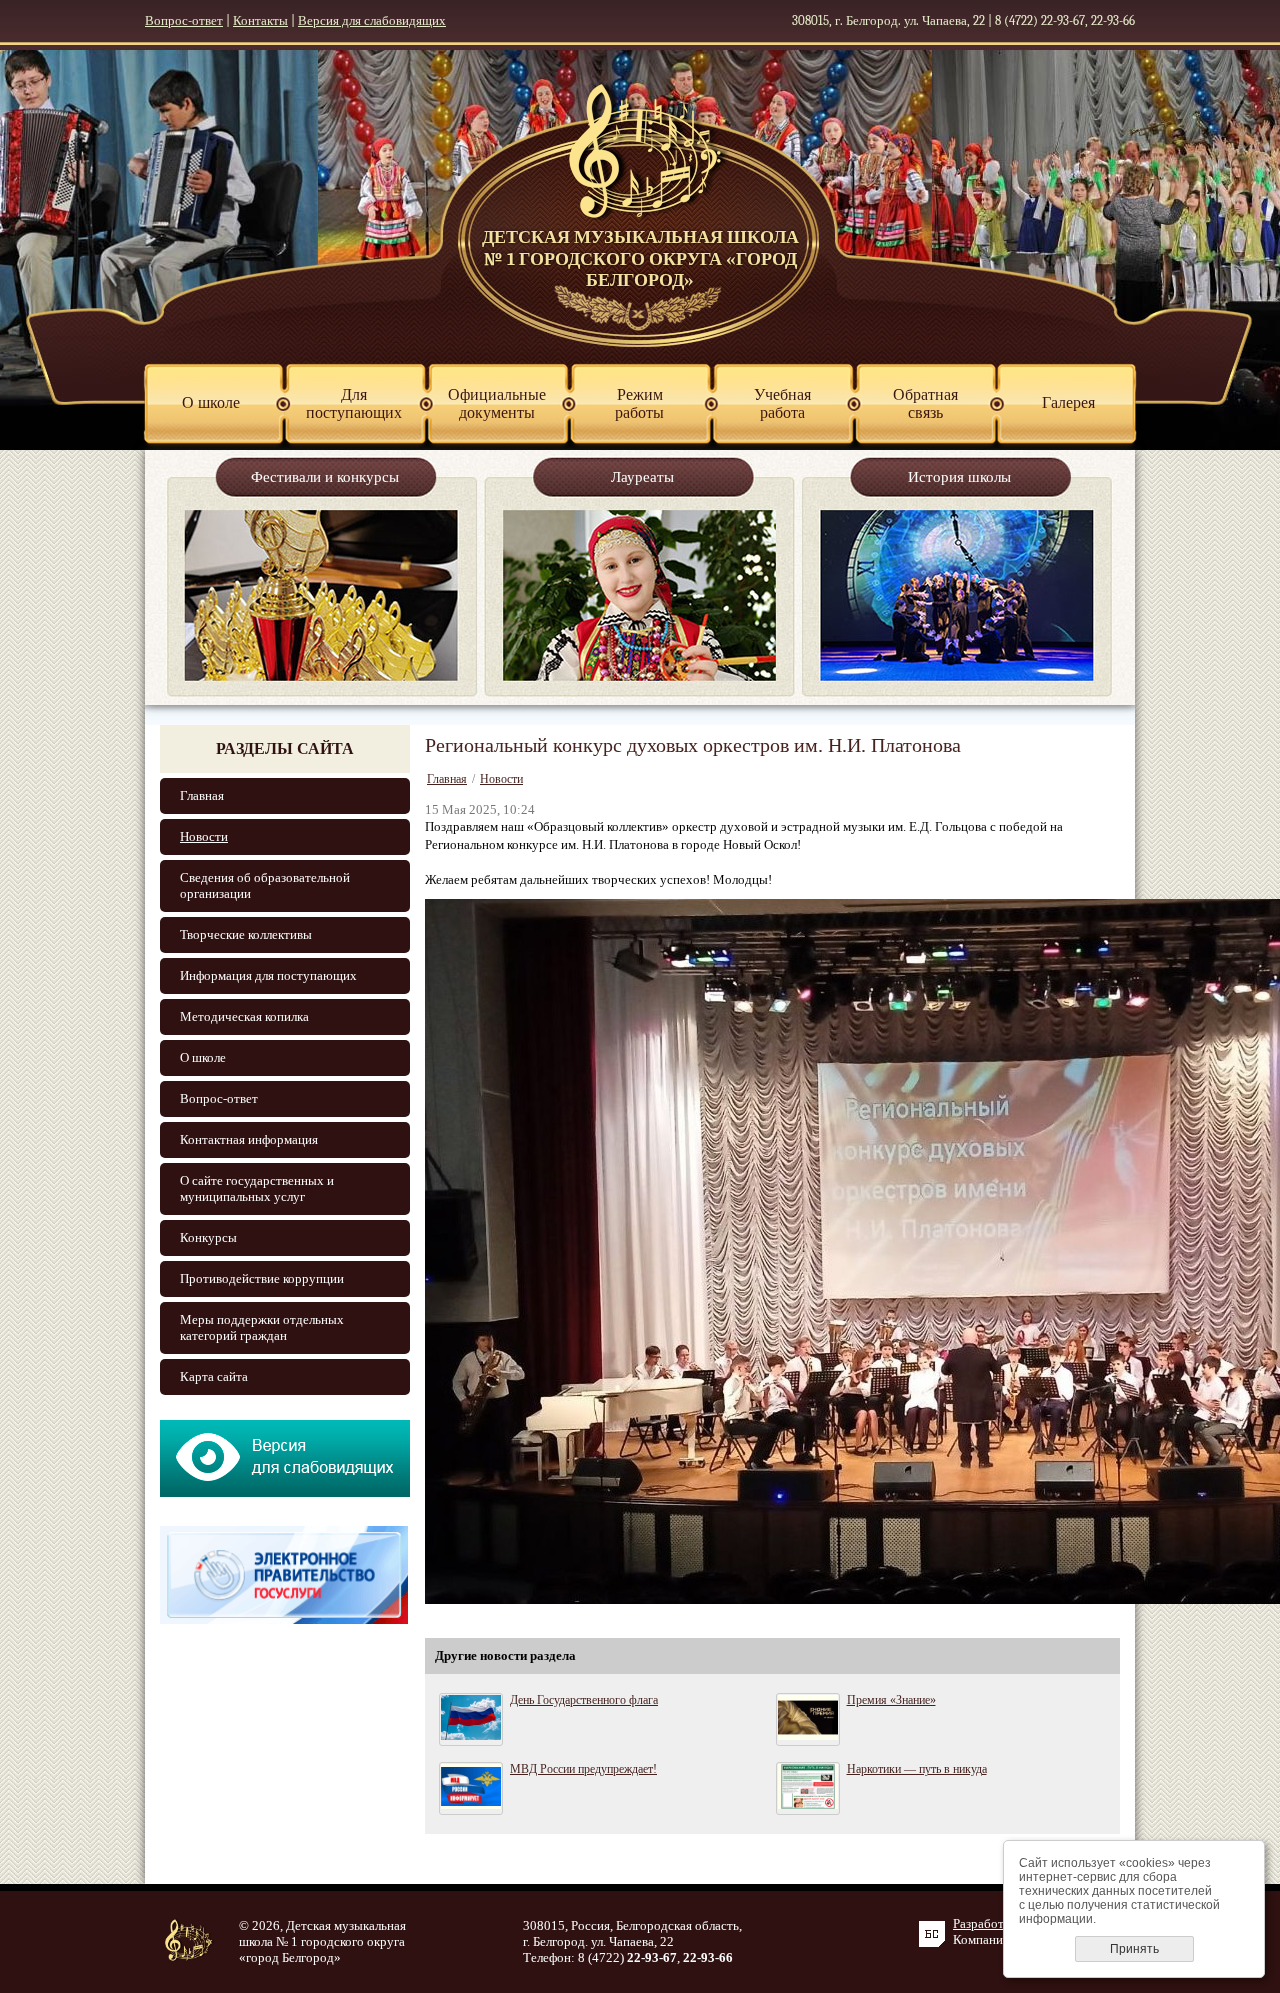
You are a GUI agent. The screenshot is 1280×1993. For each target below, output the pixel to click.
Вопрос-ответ (184, 20)
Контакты (260, 20)
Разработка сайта (1001, 1923)
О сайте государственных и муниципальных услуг (257, 1188)
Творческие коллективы (246, 934)
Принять (1134, 1949)
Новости (204, 836)
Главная (202, 795)
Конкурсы (208, 1237)
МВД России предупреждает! (583, 1769)
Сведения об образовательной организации (265, 885)
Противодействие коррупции (262, 1278)
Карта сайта (214, 1376)
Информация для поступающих (268, 975)
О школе (203, 1057)
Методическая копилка (244, 1016)
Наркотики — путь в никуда (917, 1769)
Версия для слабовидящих (372, 20)
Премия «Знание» (891, 1700)
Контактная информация (249, 1139)
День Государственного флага (584, 1700)
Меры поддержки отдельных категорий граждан (262, 1327)
